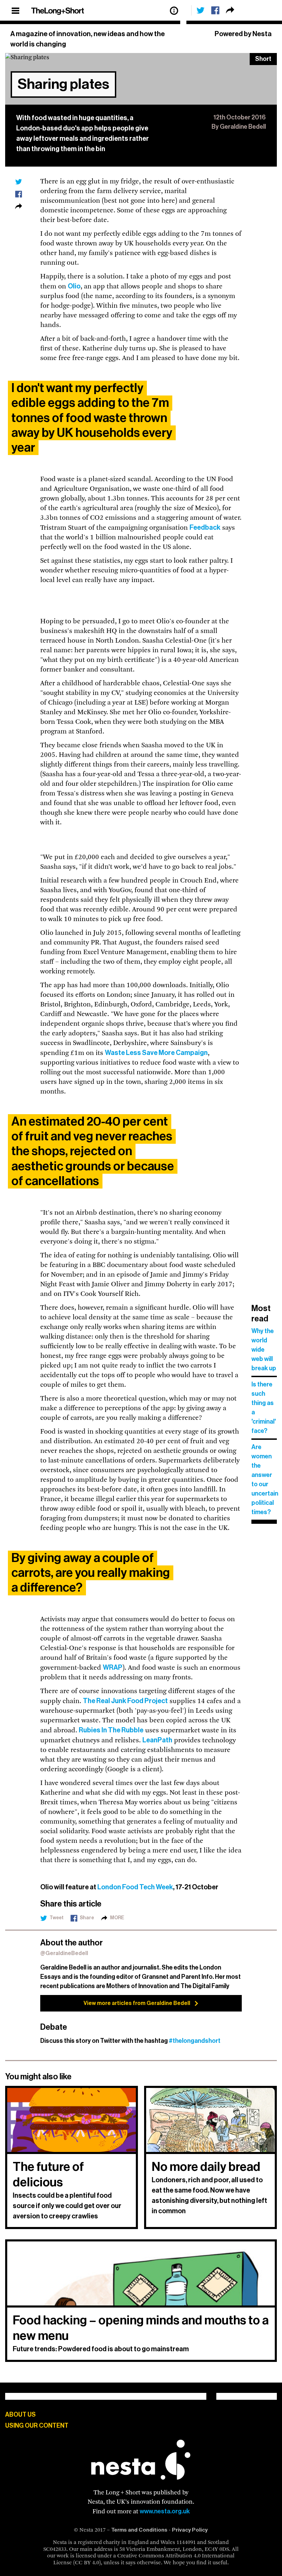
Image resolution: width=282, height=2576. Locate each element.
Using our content (37, 2426)
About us (20, 2415)
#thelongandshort (195, 2041)
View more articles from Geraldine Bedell (137, 2003)
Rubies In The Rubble (111, 1730)
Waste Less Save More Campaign (156, 1053)
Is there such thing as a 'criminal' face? (264, 1408)
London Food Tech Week (135, 1887)
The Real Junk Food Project (125, 1701)
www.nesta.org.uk (165, 2511)
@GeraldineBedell (64, 1954)
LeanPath (157, 1740)
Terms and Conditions (139, 2530)
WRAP (113, 1668)
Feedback (205, 528)
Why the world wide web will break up (264, 1350)
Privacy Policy (190, 2530)
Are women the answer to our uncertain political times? (264, 1480)
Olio (74, 286)
